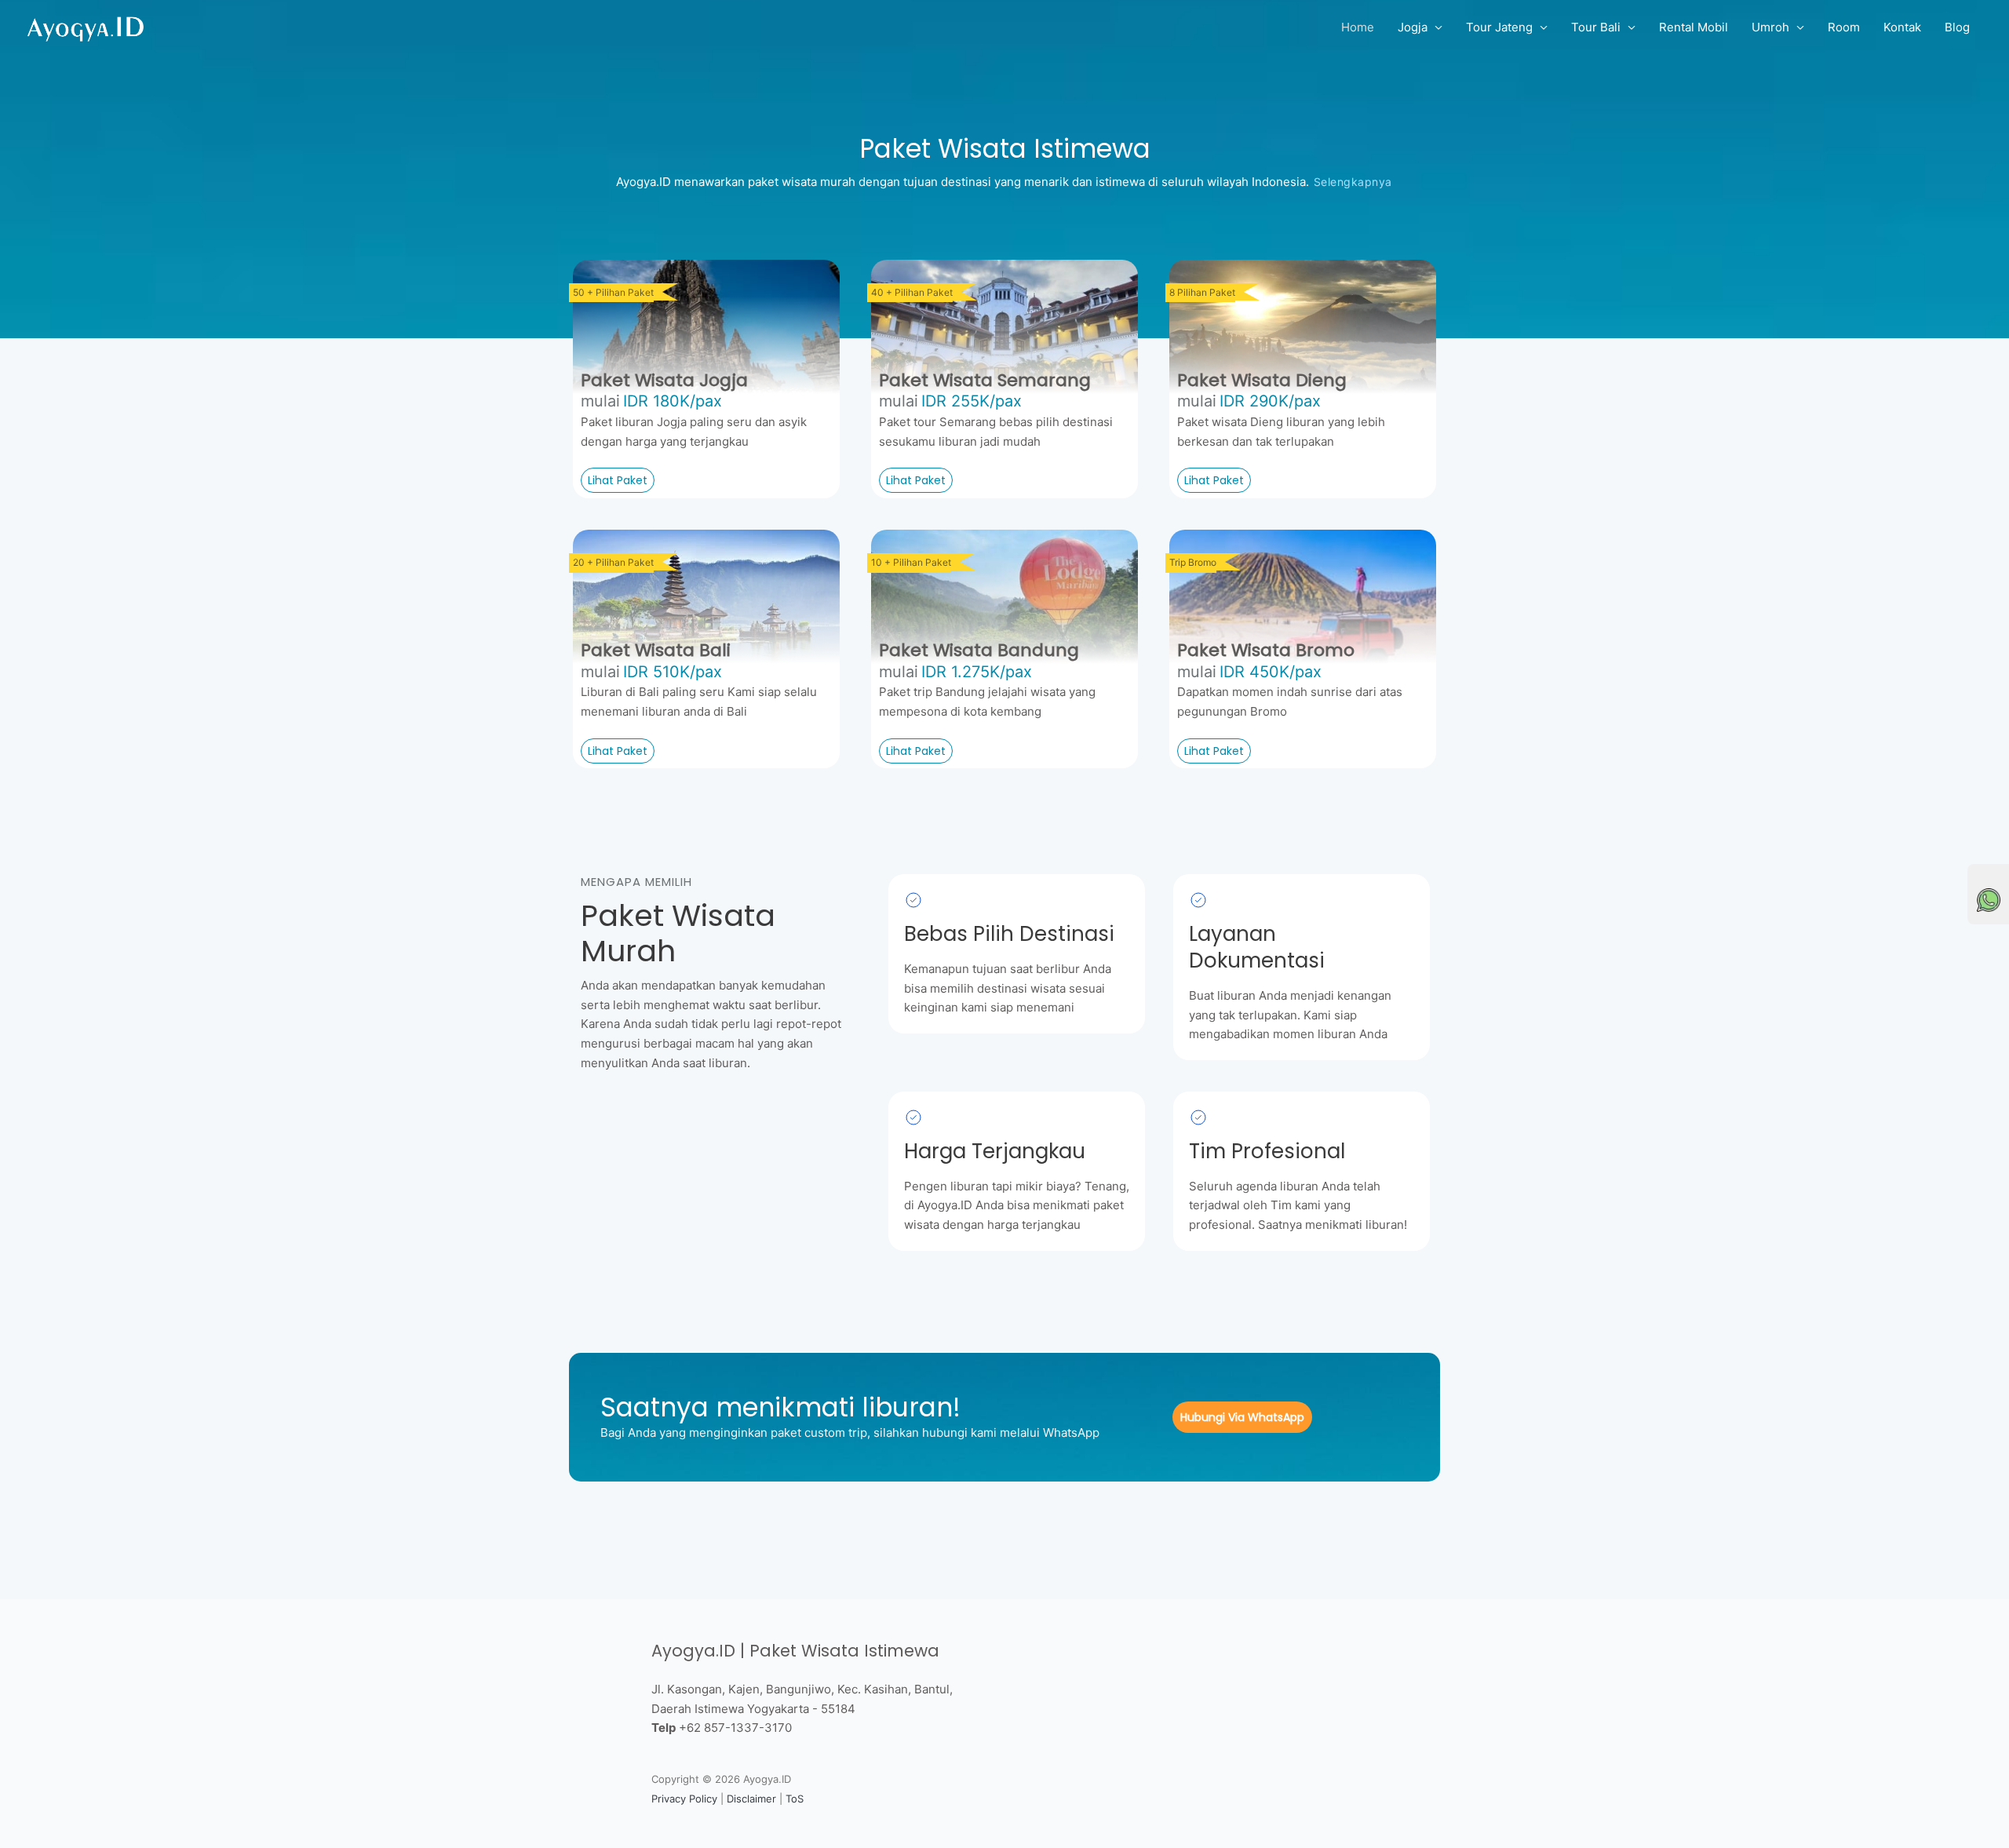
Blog (1957, 27)
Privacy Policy (684, 1799)
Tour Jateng (1499, 27)
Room (1844, 27)
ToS (795, 1799)
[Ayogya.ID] (86, 26)
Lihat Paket (618, 480)
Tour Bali (1596, 27)
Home (1358, 27)
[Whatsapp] (1989, 900)
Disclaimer (751, 1799)
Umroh (1770, 27)
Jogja (1413, 27)
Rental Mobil (1694, 27)
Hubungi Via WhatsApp (1242, 1417)
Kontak (1902, 27)
